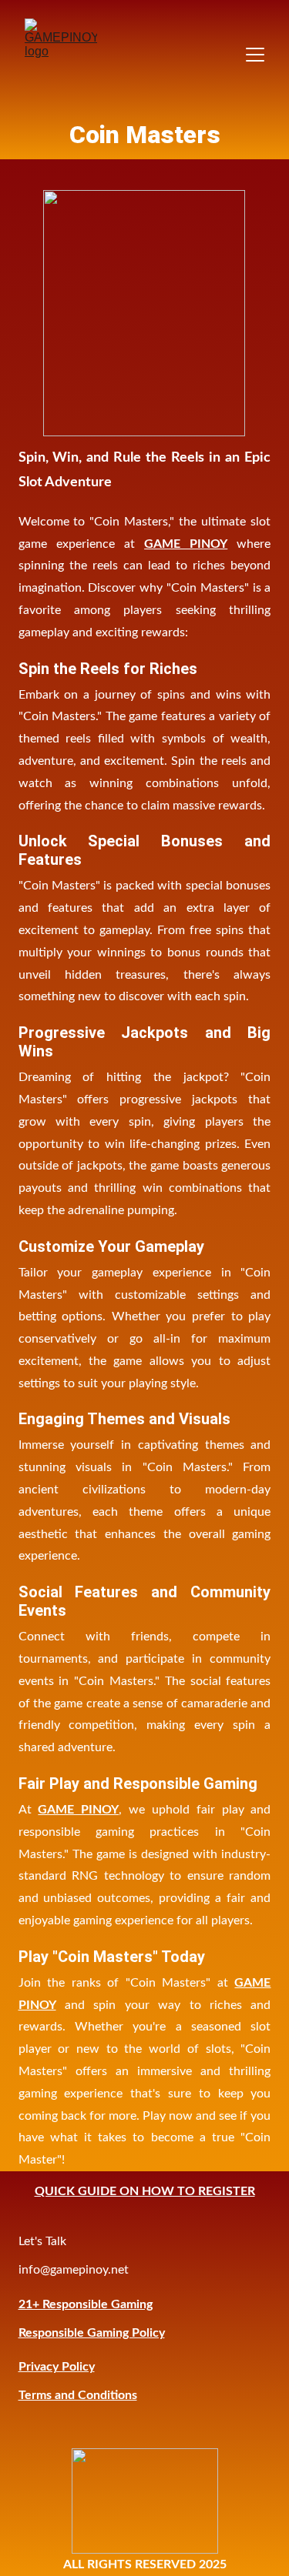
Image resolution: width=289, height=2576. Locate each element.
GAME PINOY (186, 544)
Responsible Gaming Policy (92, 2333)
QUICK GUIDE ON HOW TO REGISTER (145, 2191)
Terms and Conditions (78, 2395)
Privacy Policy (57, 2367)
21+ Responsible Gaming (86, 2304)
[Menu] (255, 55)
